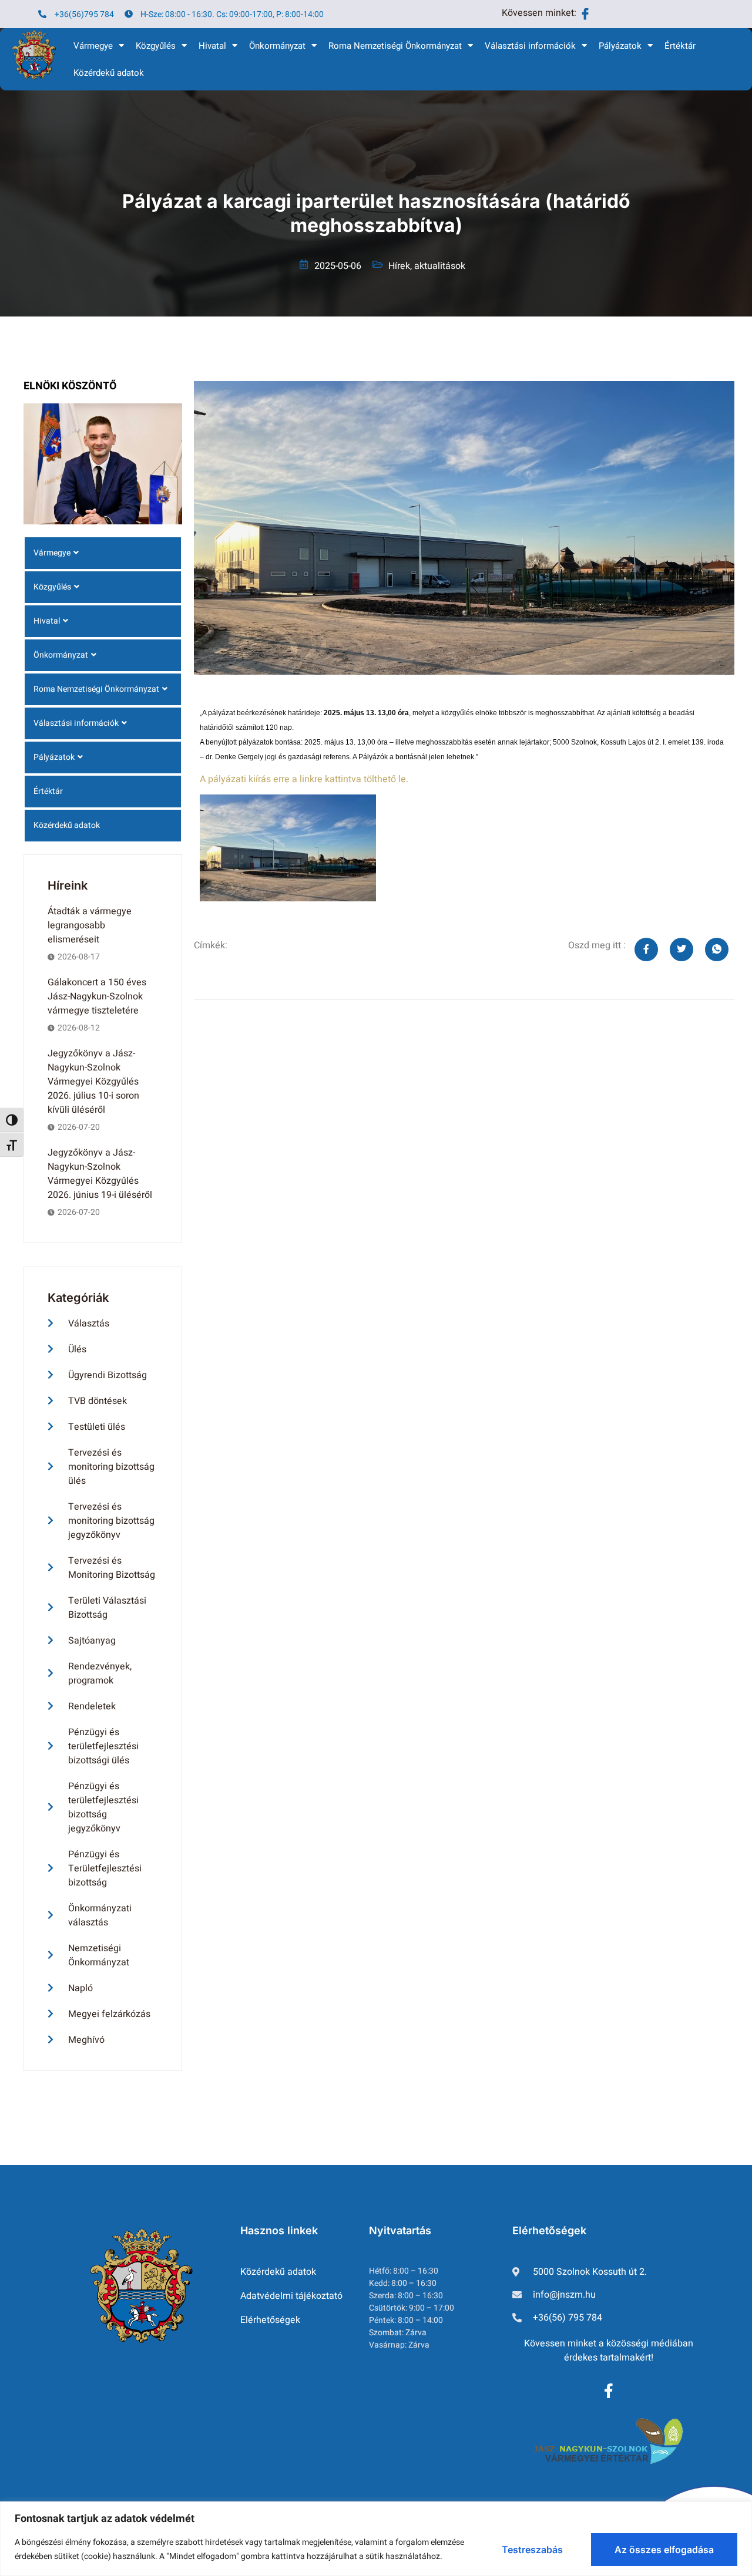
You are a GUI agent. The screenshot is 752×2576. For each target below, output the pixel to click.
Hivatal (212, 46)
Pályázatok (620, 46)
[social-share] (646, 949)
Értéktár (680, 46)
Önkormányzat (277, 46)
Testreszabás (532, 2550)
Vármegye (93, 46)
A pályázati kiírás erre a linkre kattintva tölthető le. (304, 779)
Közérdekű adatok (109, 73)
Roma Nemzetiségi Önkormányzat (395, 46)
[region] (376, 2539)
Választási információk (530, 46)
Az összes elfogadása (664, 2550)
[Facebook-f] (609, 2391)
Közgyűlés (156, 46)
